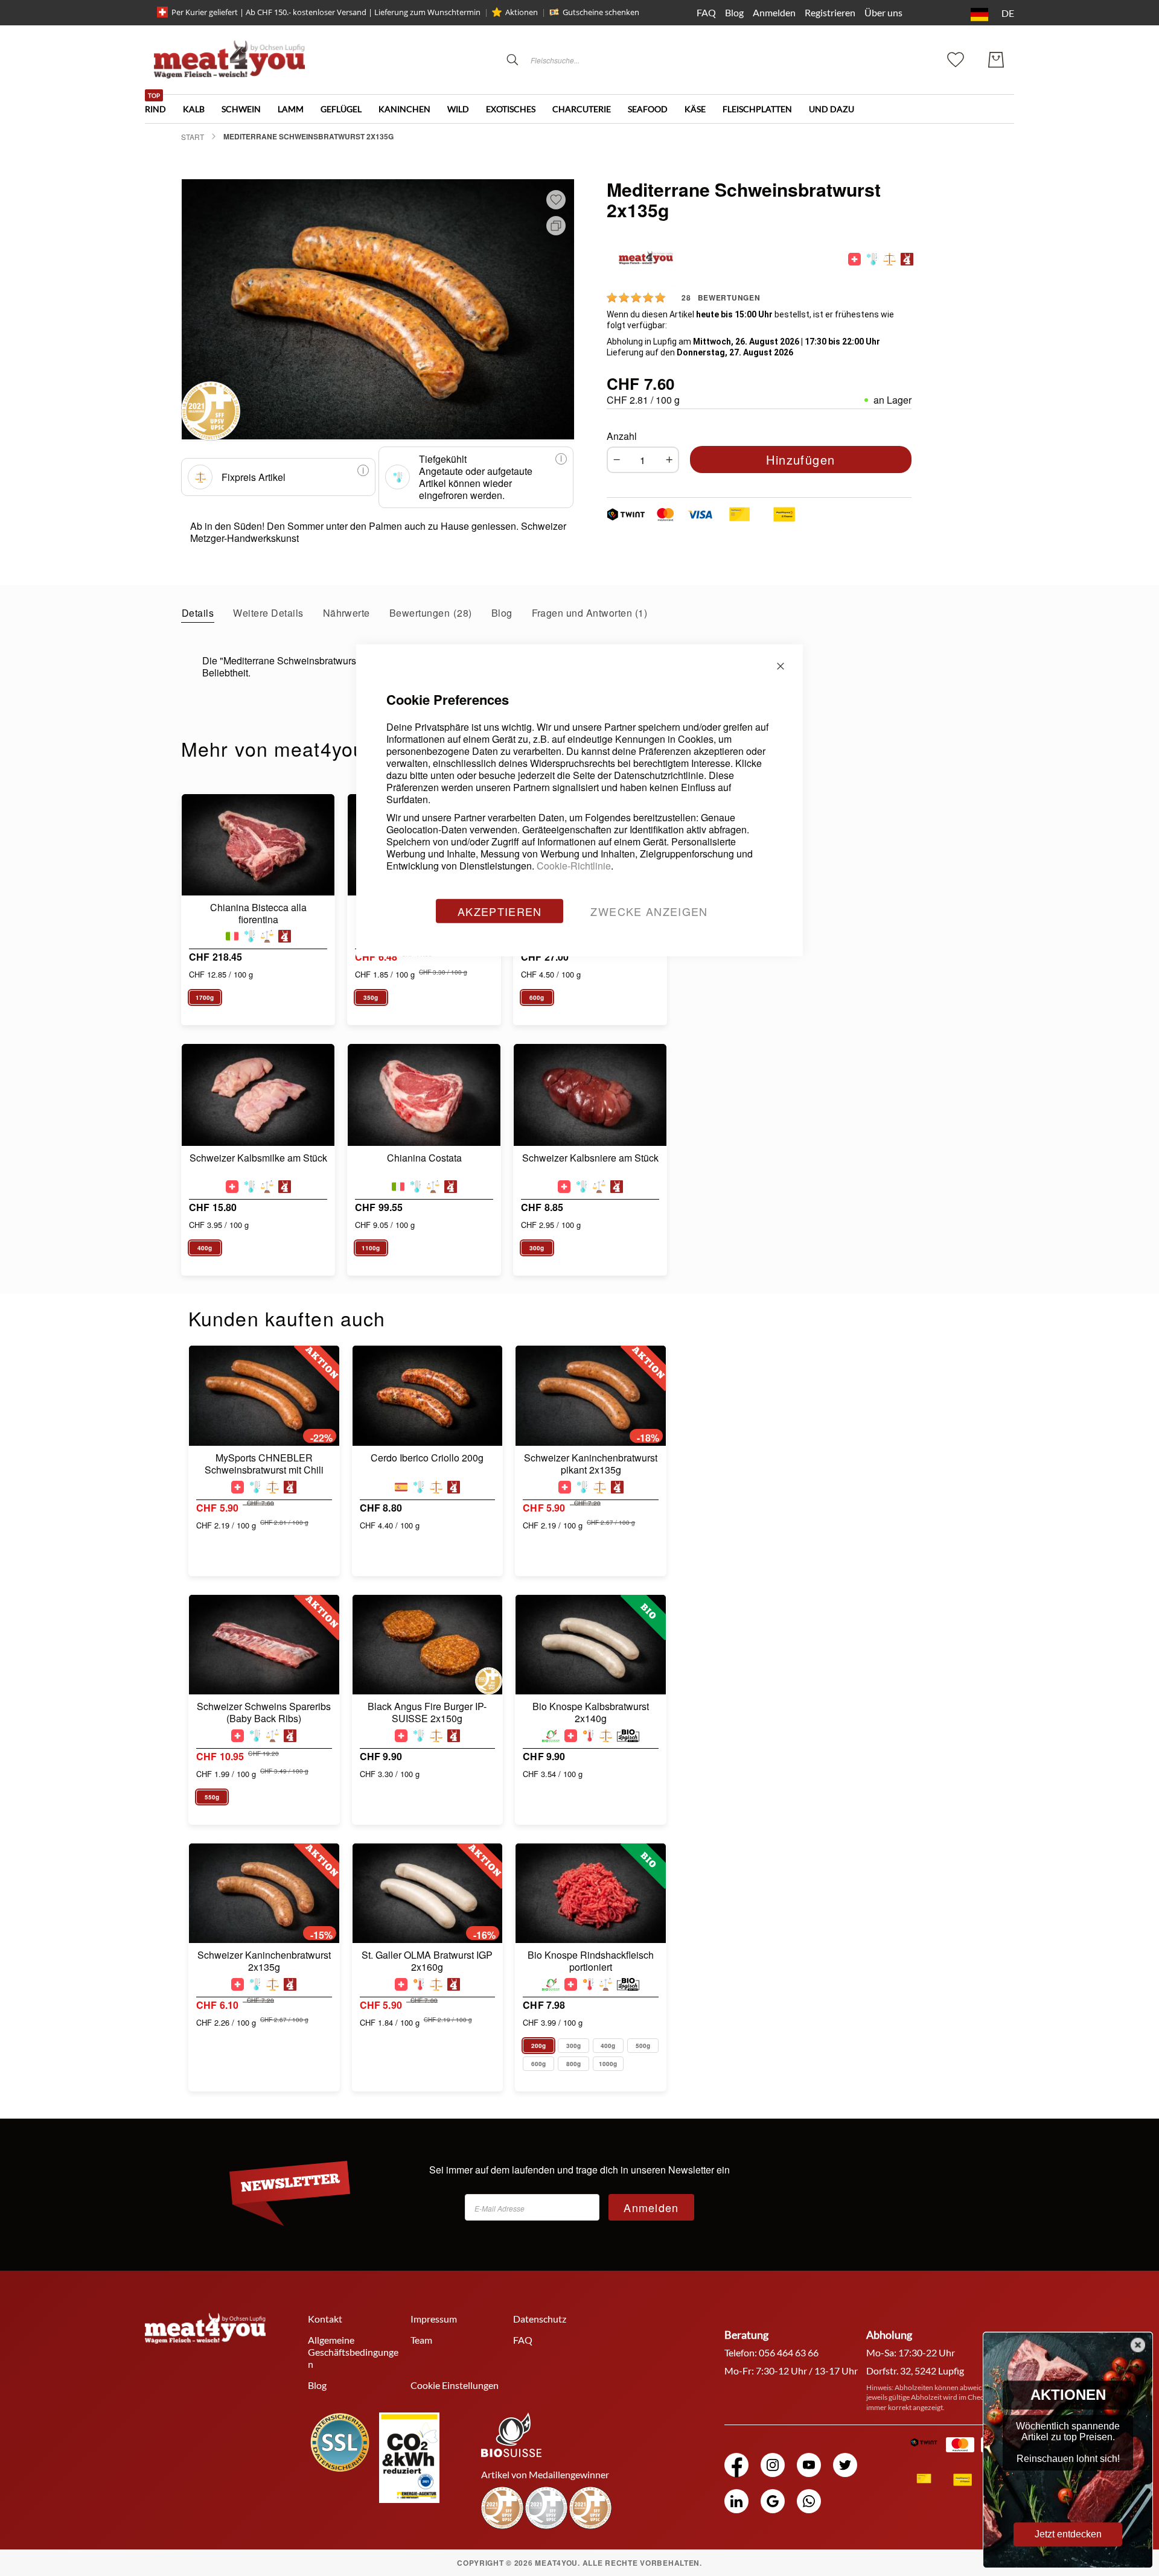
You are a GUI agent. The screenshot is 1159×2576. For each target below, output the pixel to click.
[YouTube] (809, 2465)
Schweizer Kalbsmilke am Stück (258, 1158)
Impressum (434, 2319)
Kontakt (325, 2319)
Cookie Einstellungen (455, 2385)
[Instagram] (773, 2465)
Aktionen (522, 12)
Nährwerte (346, 613)
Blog (734, 12)
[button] (990, 14)
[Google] (773, 2501)
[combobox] (612, 60)
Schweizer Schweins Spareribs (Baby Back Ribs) (264, 1713)
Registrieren (830, 12)
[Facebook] (736, 2465)
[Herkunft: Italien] (232, 936)
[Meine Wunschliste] (956, 58)
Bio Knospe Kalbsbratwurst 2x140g (591, 1713)
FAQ (706, 12)
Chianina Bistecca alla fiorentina (258, 914)
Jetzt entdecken (1068, 2534)
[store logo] (229, 59)
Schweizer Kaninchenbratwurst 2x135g (264, 1961)
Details (198, 613)
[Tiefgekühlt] (872, 259)
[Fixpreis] (889, 259)
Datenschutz (540, 2319)
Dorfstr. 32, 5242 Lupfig (915, 2371)
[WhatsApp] (809, 2501)
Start (193, 137)
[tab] (198, 612)
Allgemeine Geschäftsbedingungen (353, 2352)
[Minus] (614, 460)
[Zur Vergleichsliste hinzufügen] (554, 225)
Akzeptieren (500, 911)
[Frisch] (588, 1736)
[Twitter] (845, 2465)
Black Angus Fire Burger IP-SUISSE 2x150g (427, 1713)
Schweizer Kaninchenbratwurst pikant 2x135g (591, 1464)
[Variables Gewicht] (267, 936)
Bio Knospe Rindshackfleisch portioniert (591, 1961)
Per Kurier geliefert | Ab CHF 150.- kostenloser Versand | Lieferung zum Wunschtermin (326, 12)
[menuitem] (164, 104)
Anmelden (774, 12)
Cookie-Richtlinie (574, 865)
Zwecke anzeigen (649, 911)
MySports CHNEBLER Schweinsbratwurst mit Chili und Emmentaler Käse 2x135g (264, 1464)
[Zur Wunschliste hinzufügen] (555, 200)
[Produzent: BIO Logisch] (628, 1736)
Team (421, 2340)
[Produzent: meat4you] (907, 259)
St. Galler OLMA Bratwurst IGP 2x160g (427, 1961)
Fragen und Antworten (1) (590, 613)
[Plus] (672, 460)
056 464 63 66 (789, 2352)
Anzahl (622, 436)
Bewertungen (429, 613)
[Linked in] (736, 2501)
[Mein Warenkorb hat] (996, 60)
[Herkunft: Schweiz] (854, 259)
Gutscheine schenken (601, 12)
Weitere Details (268, 613)
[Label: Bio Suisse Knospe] (551, 1736)
